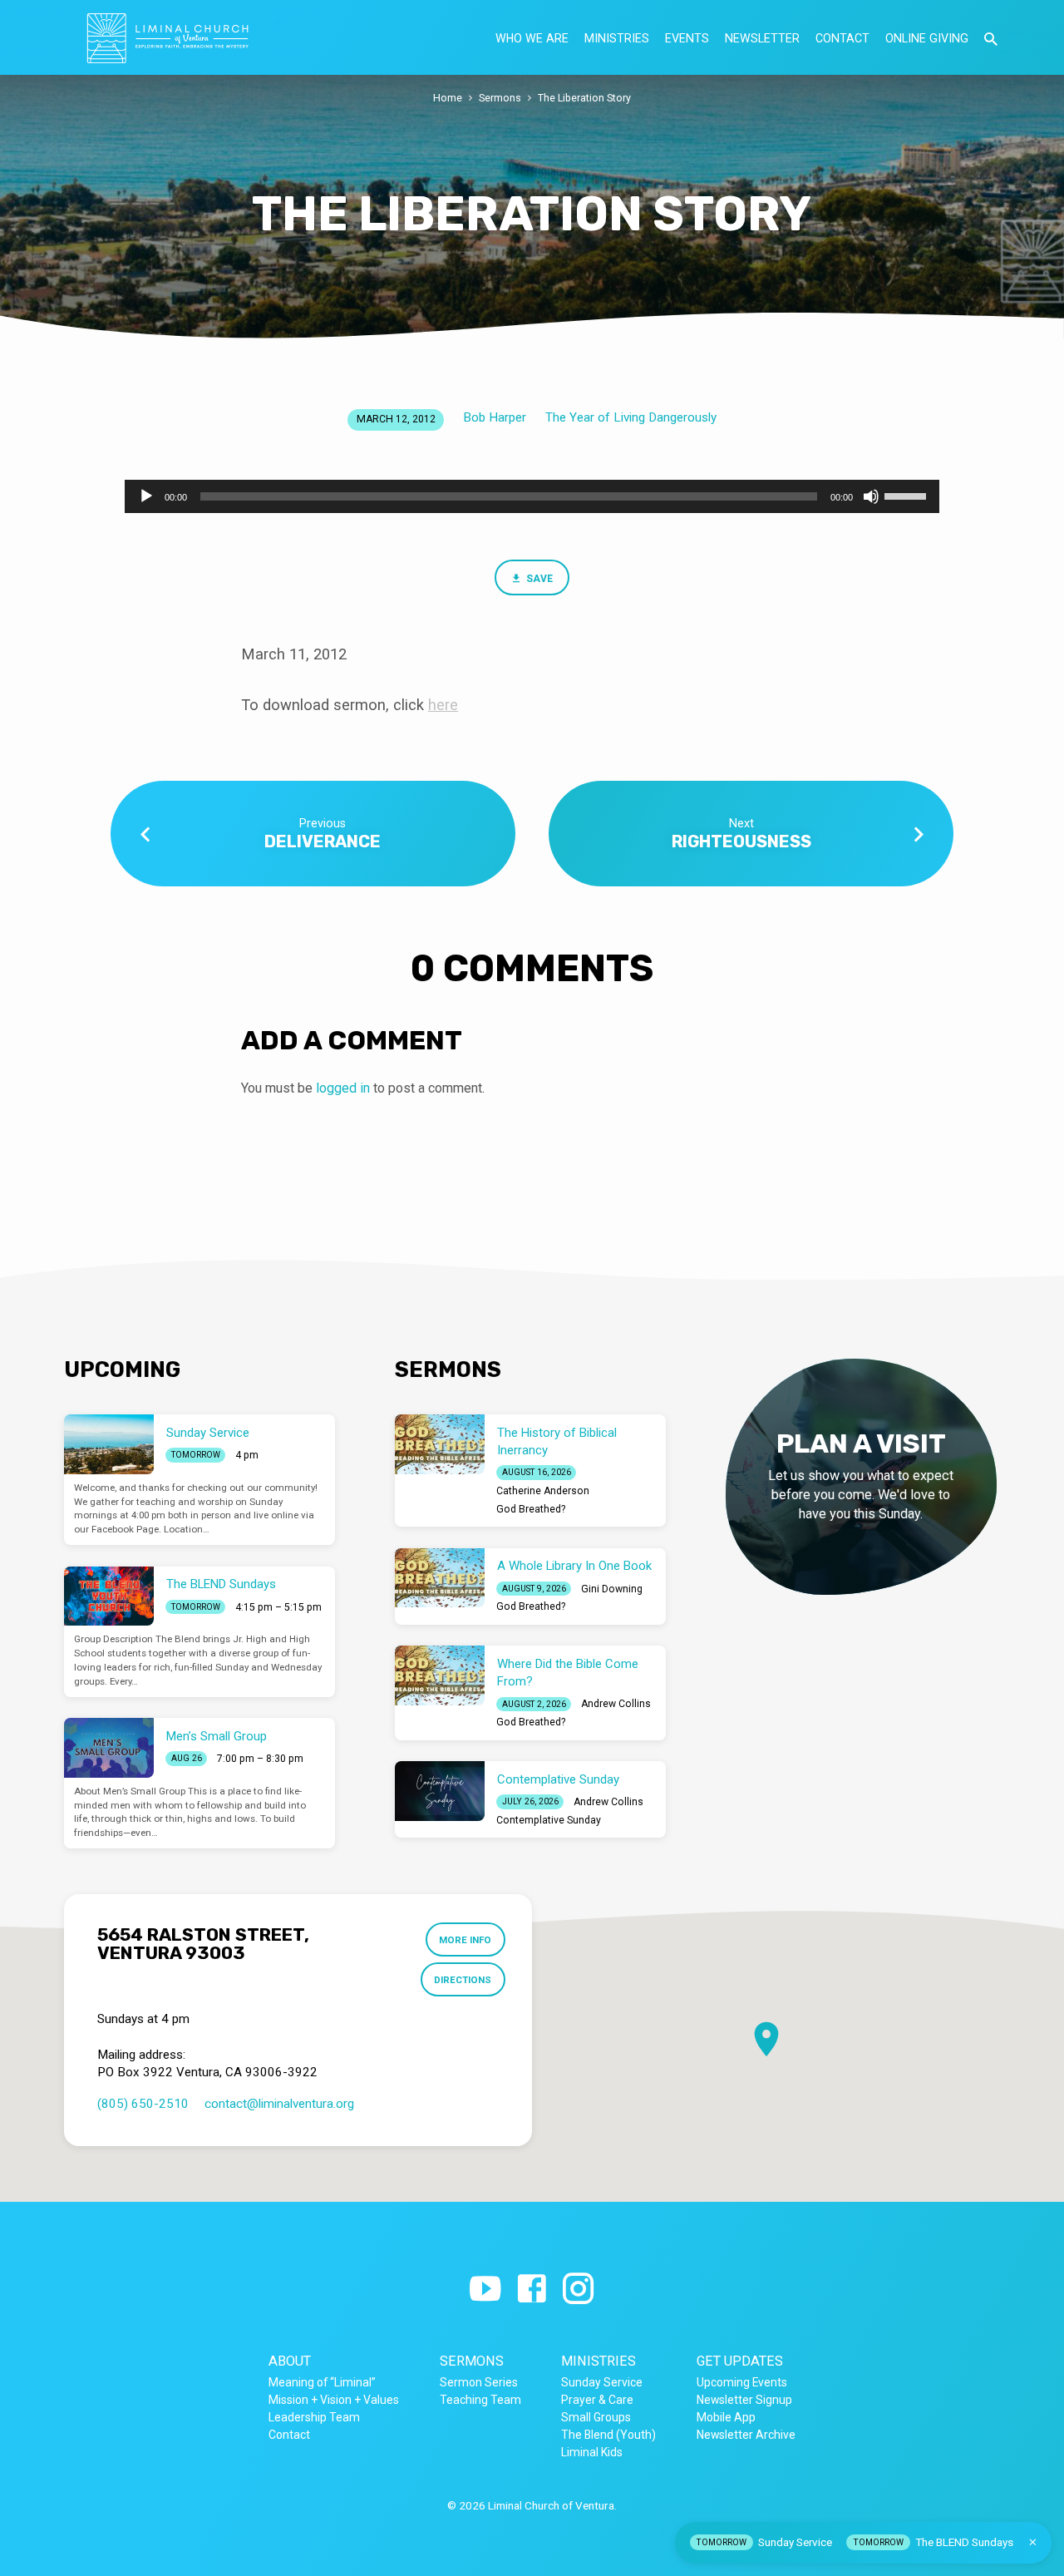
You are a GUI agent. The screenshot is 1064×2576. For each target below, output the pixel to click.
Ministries (617, 38)
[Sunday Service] (109, 1444)
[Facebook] (532, 2290)
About (290, 2361)
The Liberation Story (584, 98)
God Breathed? (531, 1509)
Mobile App (726, 2417)
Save (538, 579)
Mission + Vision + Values (334, 2400)
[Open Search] (991, 39)
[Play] (146, 496)
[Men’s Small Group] (109, 1748)
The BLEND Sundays (221, 1584)
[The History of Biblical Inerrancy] (440, 1444)
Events (687, 38)
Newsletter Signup (744, 2400)
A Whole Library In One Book (574, 1566)
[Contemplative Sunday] (440, 1791)
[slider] (908, 495)
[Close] (1033, 2542)
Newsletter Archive (746, 2435)
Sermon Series (479, 2382)
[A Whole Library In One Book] (440, 1578)
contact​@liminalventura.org (279, 2104)
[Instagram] (578, 2290)
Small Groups (596, 2417)
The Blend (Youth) (608, 2435)
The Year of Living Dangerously (631, 417)
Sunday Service (208, 1433)
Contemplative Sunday (558, 1779)
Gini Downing (612, 1589)
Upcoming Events (742, 2382)
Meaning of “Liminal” (322, 2382)
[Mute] (871, 496)
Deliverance (323, 841)
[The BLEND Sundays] (109, 1596)
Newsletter (762, 38)
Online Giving (927, 38)
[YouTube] (485, 2290)
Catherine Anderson (543, 1491)
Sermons (500, 98)
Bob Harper (495, 417)
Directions (463, 1980)
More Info (465, 1940)
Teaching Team (480, 2400)
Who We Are (532, 38)
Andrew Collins (616, 1704)
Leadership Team (314, 2417)
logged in (343, 1088)
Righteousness (741, 841)
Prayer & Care (597, 2400)
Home (448, 98)
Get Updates (740, 2361)
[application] (532, 496)
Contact (842, 38)
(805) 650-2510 (143, 2104)
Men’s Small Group (217, 1736)
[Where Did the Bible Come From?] (440, 1675)
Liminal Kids (592, 2452)
